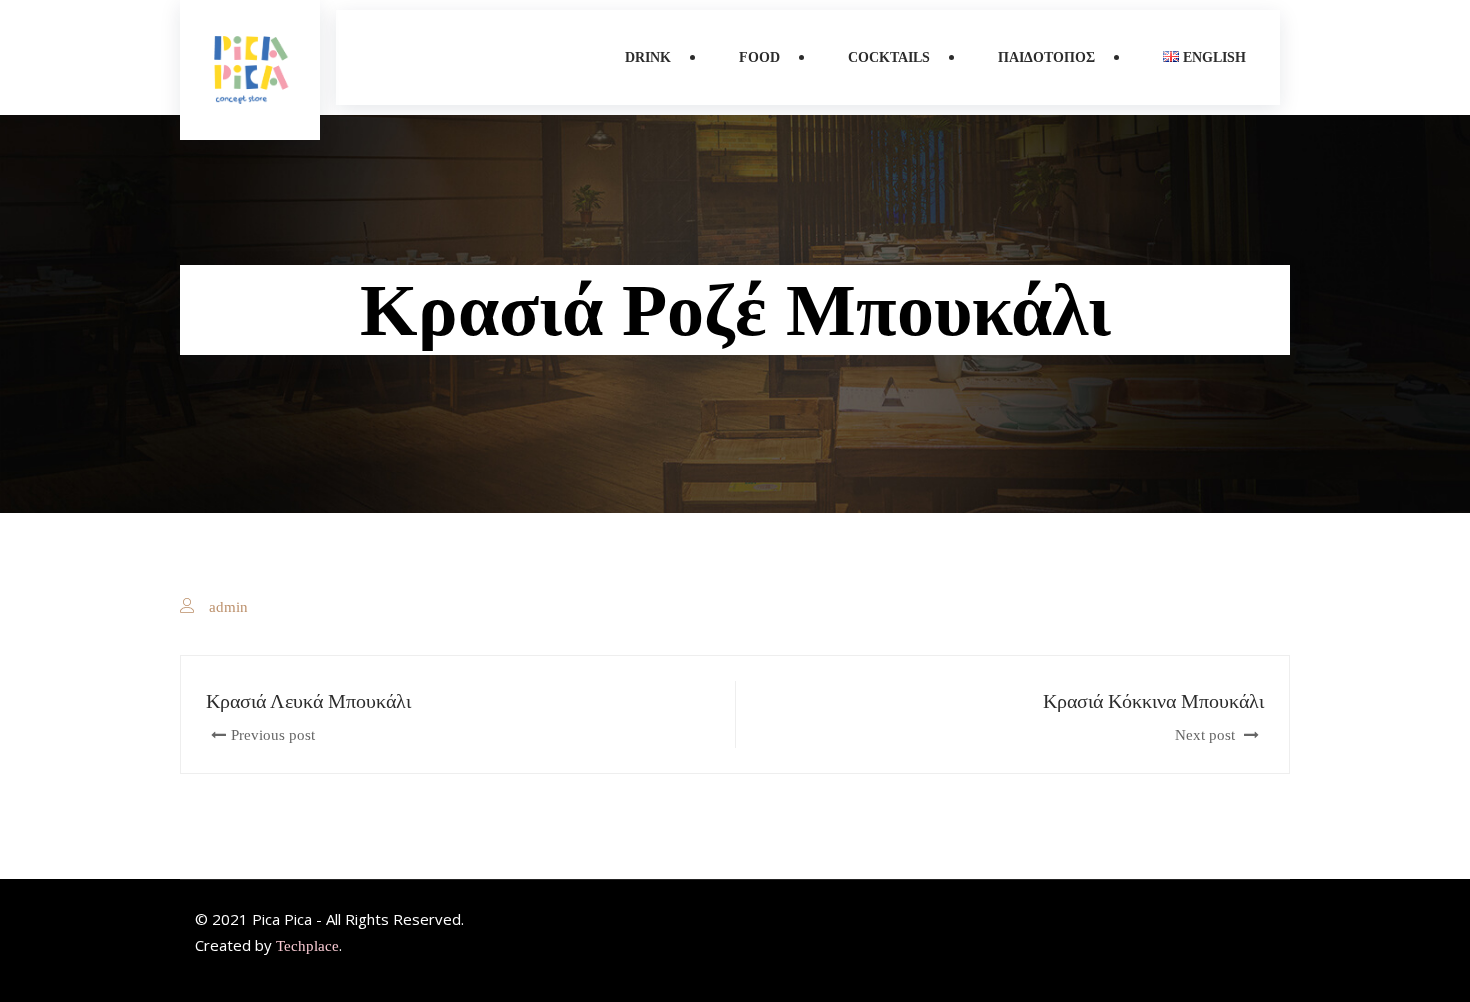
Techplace (307, 946)
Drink (648, 57)
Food (759, 57)
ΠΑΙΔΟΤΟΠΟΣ (1046, 57)
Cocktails (889, 57)
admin (228, 607)
